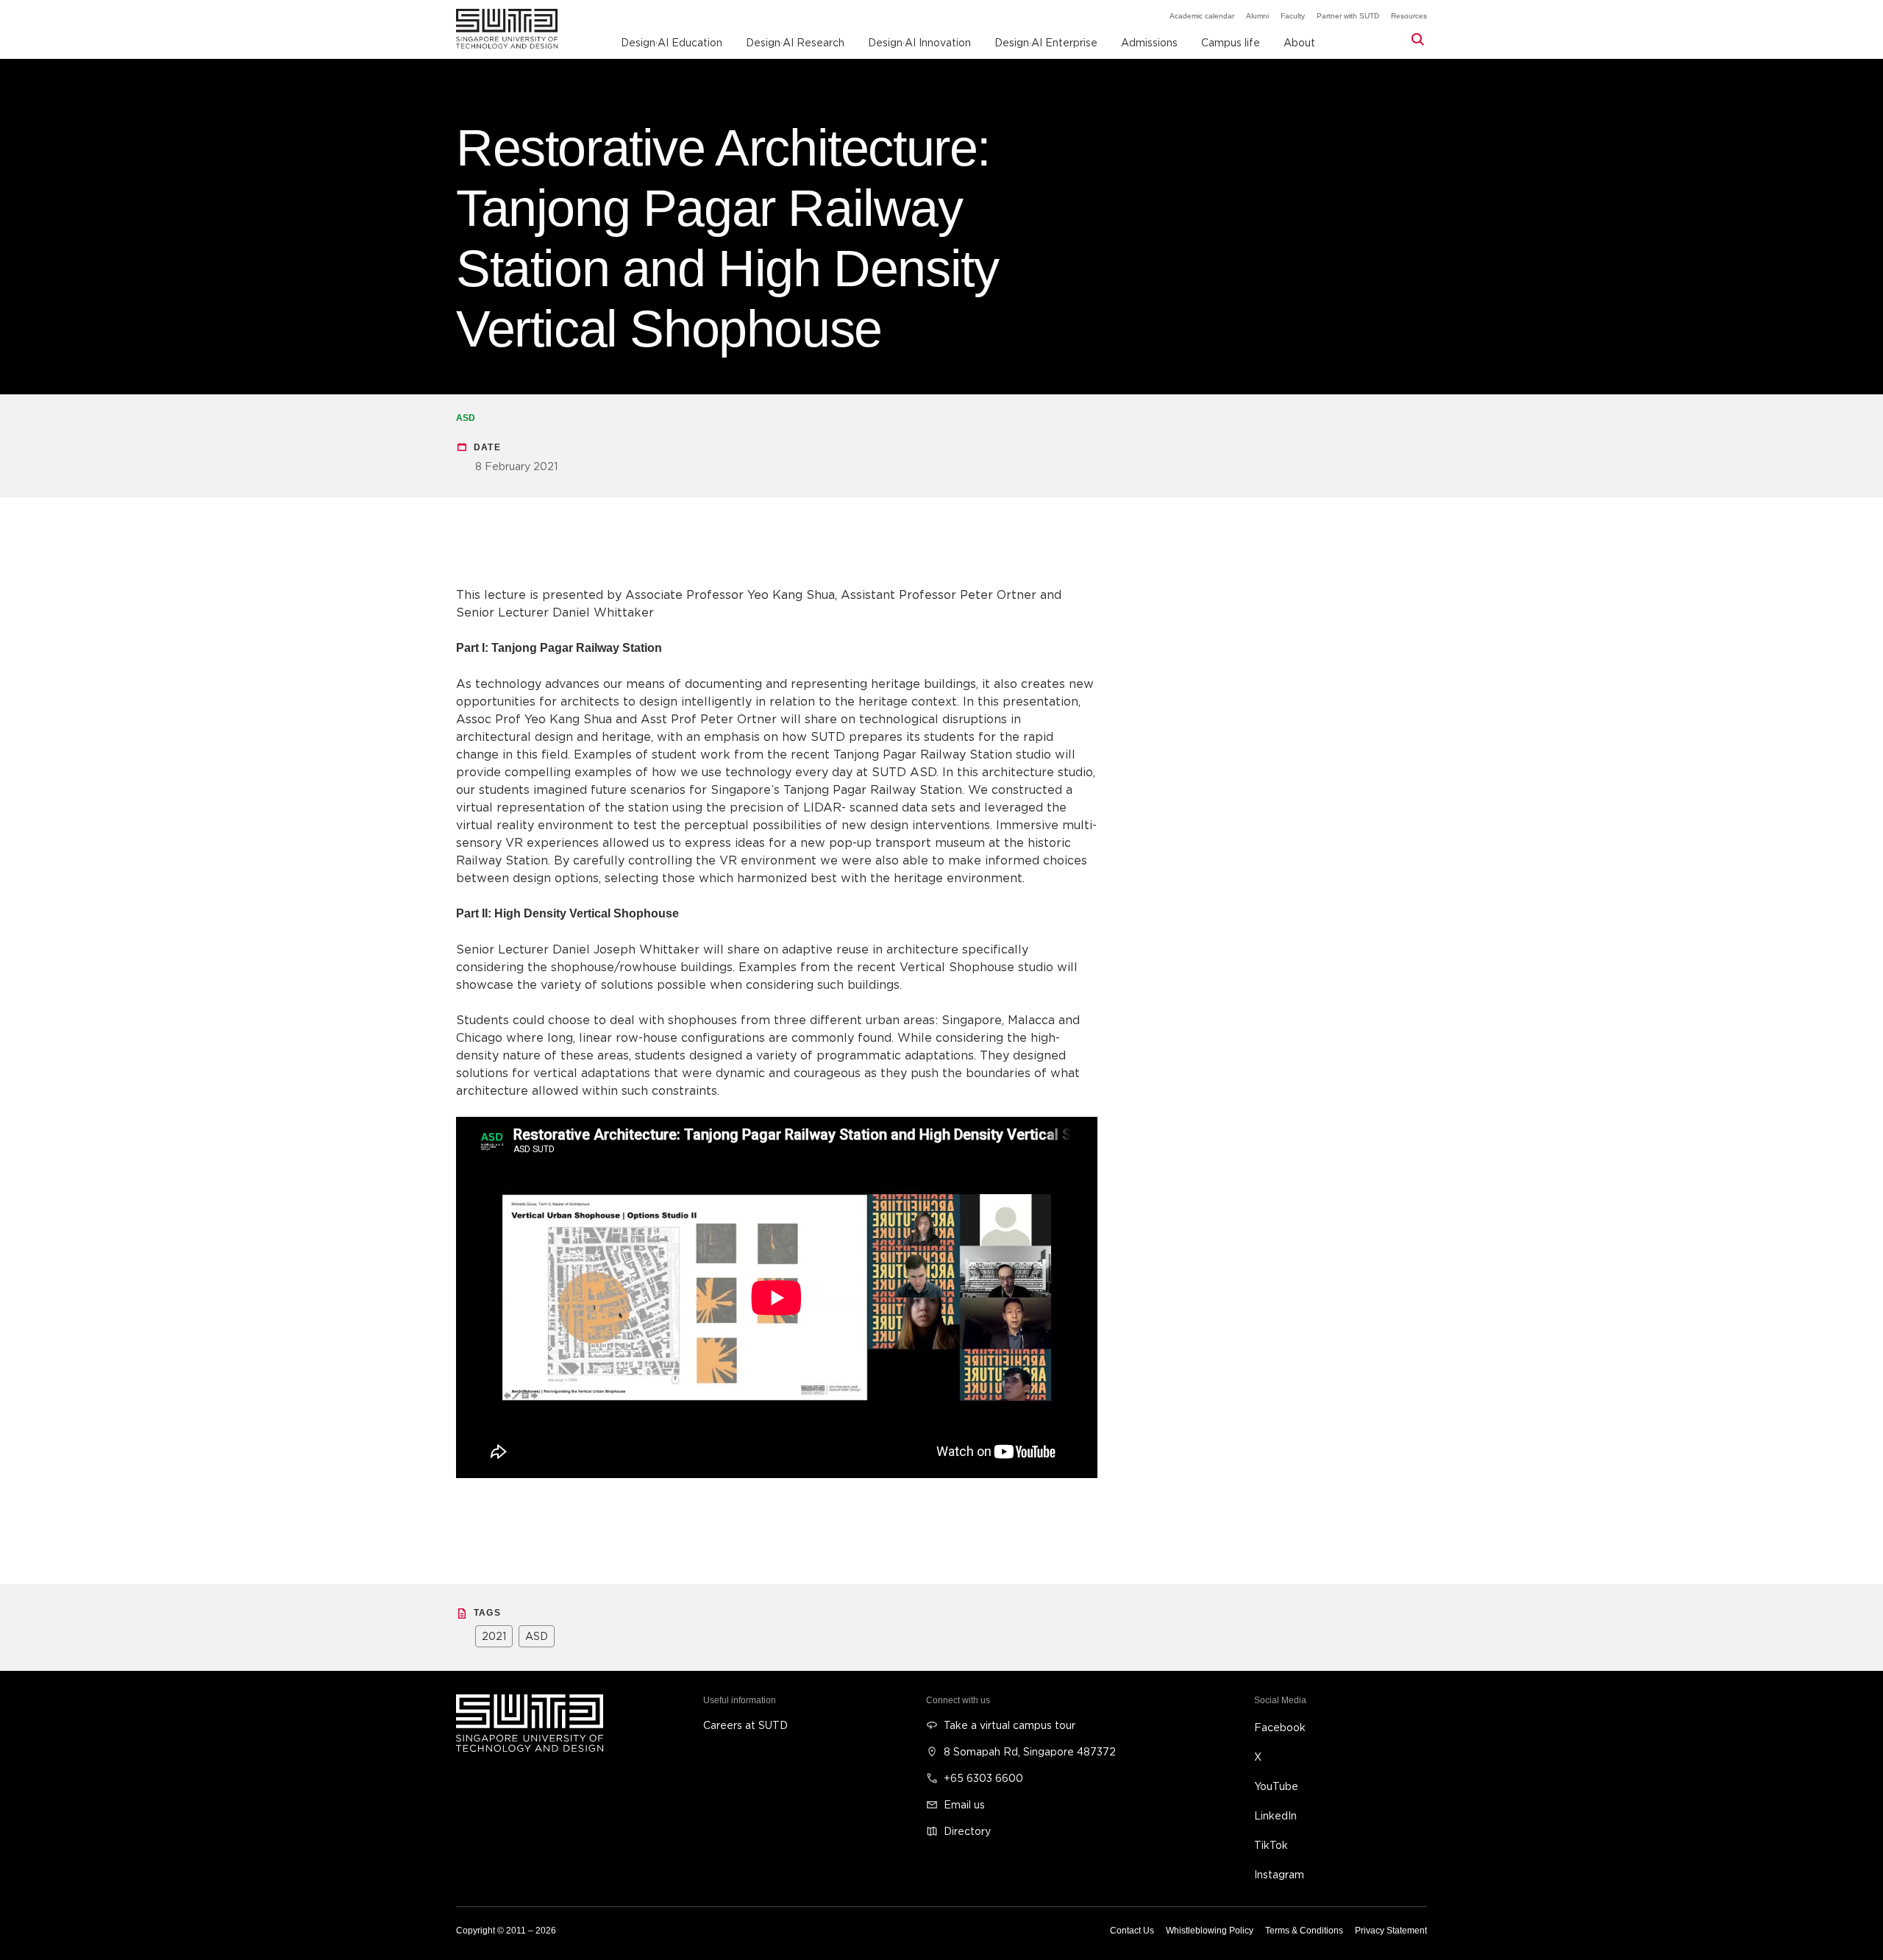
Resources (1409, 16)
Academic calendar (1202, 16)
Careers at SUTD (745, 1725)
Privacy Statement (1391, 1931)
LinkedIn (1275, 1815)
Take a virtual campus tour (1010, 1725)
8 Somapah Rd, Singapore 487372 (1030, 1751)
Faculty (1293, 16)
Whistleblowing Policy (1210, 1931)
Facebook (1280, 1727)
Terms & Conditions (1304, 1931)
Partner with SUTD (1348, 16)
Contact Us (1132, 1931)
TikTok (1271, 1845)
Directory (967, 1831)
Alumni (1257, 16)
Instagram (1279, 1874)
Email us (964, 1804)
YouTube (1276, 1786)
